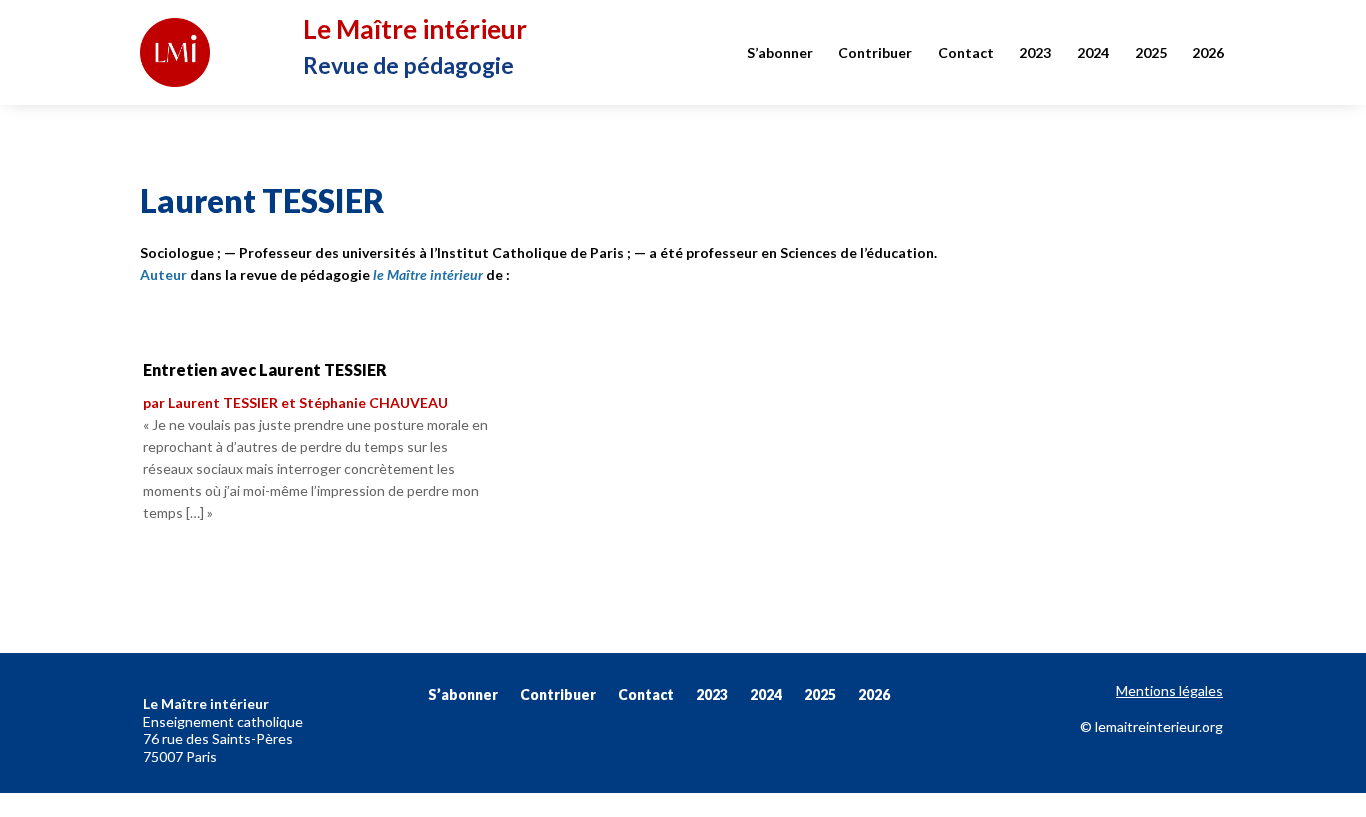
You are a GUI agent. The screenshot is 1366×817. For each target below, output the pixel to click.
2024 (1093, 52)
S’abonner (780, 52)
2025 (1151, 52)
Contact (966, 52)
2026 (1208, 52)
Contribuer (875, 52)
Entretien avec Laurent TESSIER (265, 369)
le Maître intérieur (428, 274)
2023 (1035, 52)
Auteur (163, 274)
